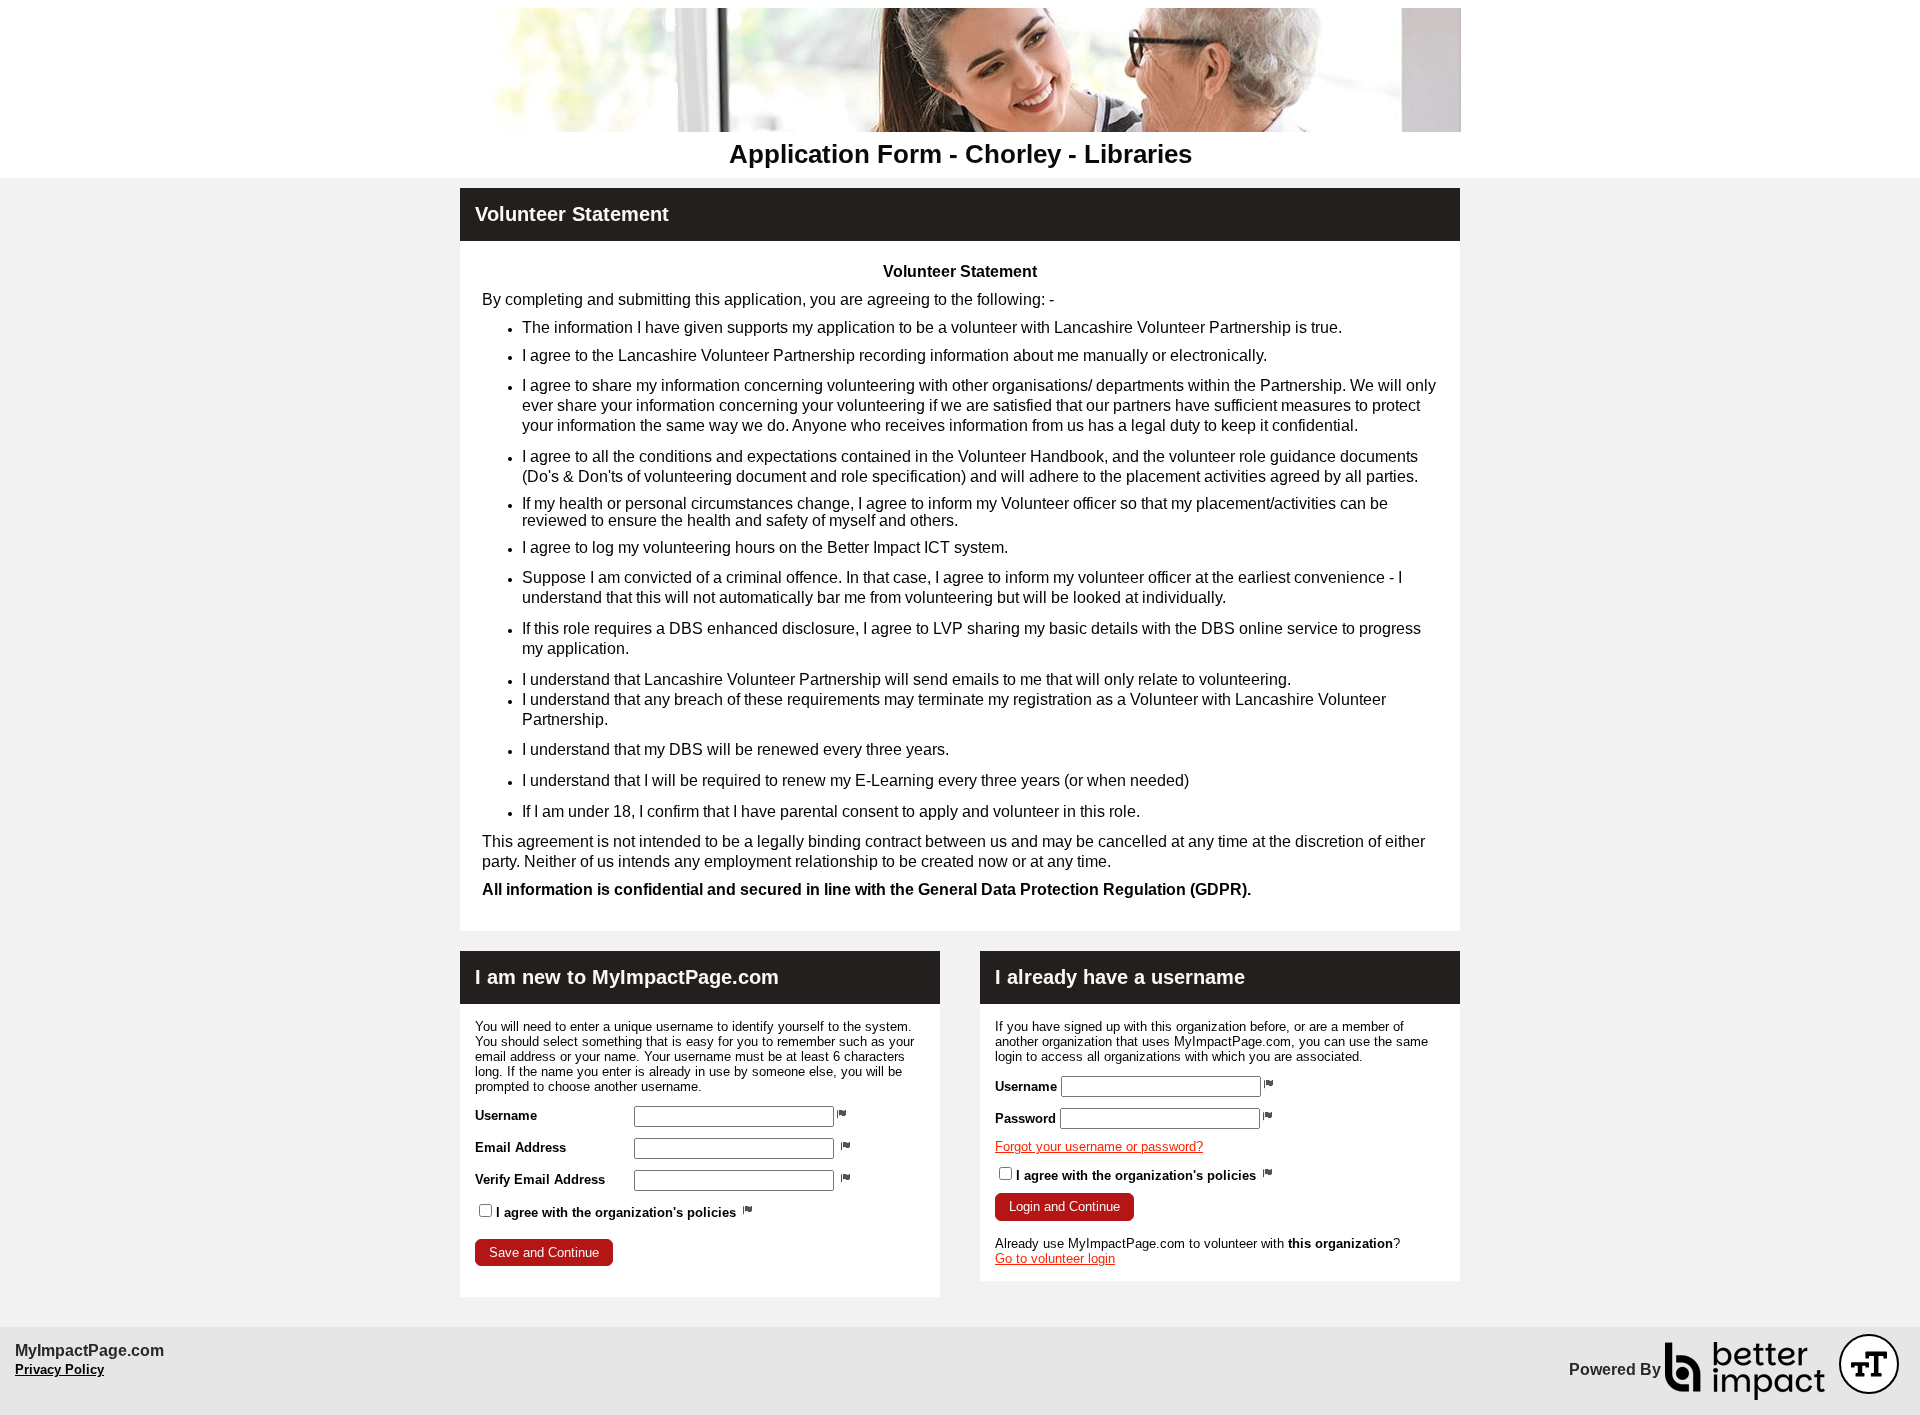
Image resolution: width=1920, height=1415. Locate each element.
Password (1025, 1118)
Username (506, 1115)
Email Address (520, 1147)
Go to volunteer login (1055, 1258)
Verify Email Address (540, 1179)
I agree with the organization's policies (618, 1212)
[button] (544, 1252)
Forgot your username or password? (1099, 1146)
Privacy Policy (59, 1369)
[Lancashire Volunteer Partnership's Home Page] (960, 70)
